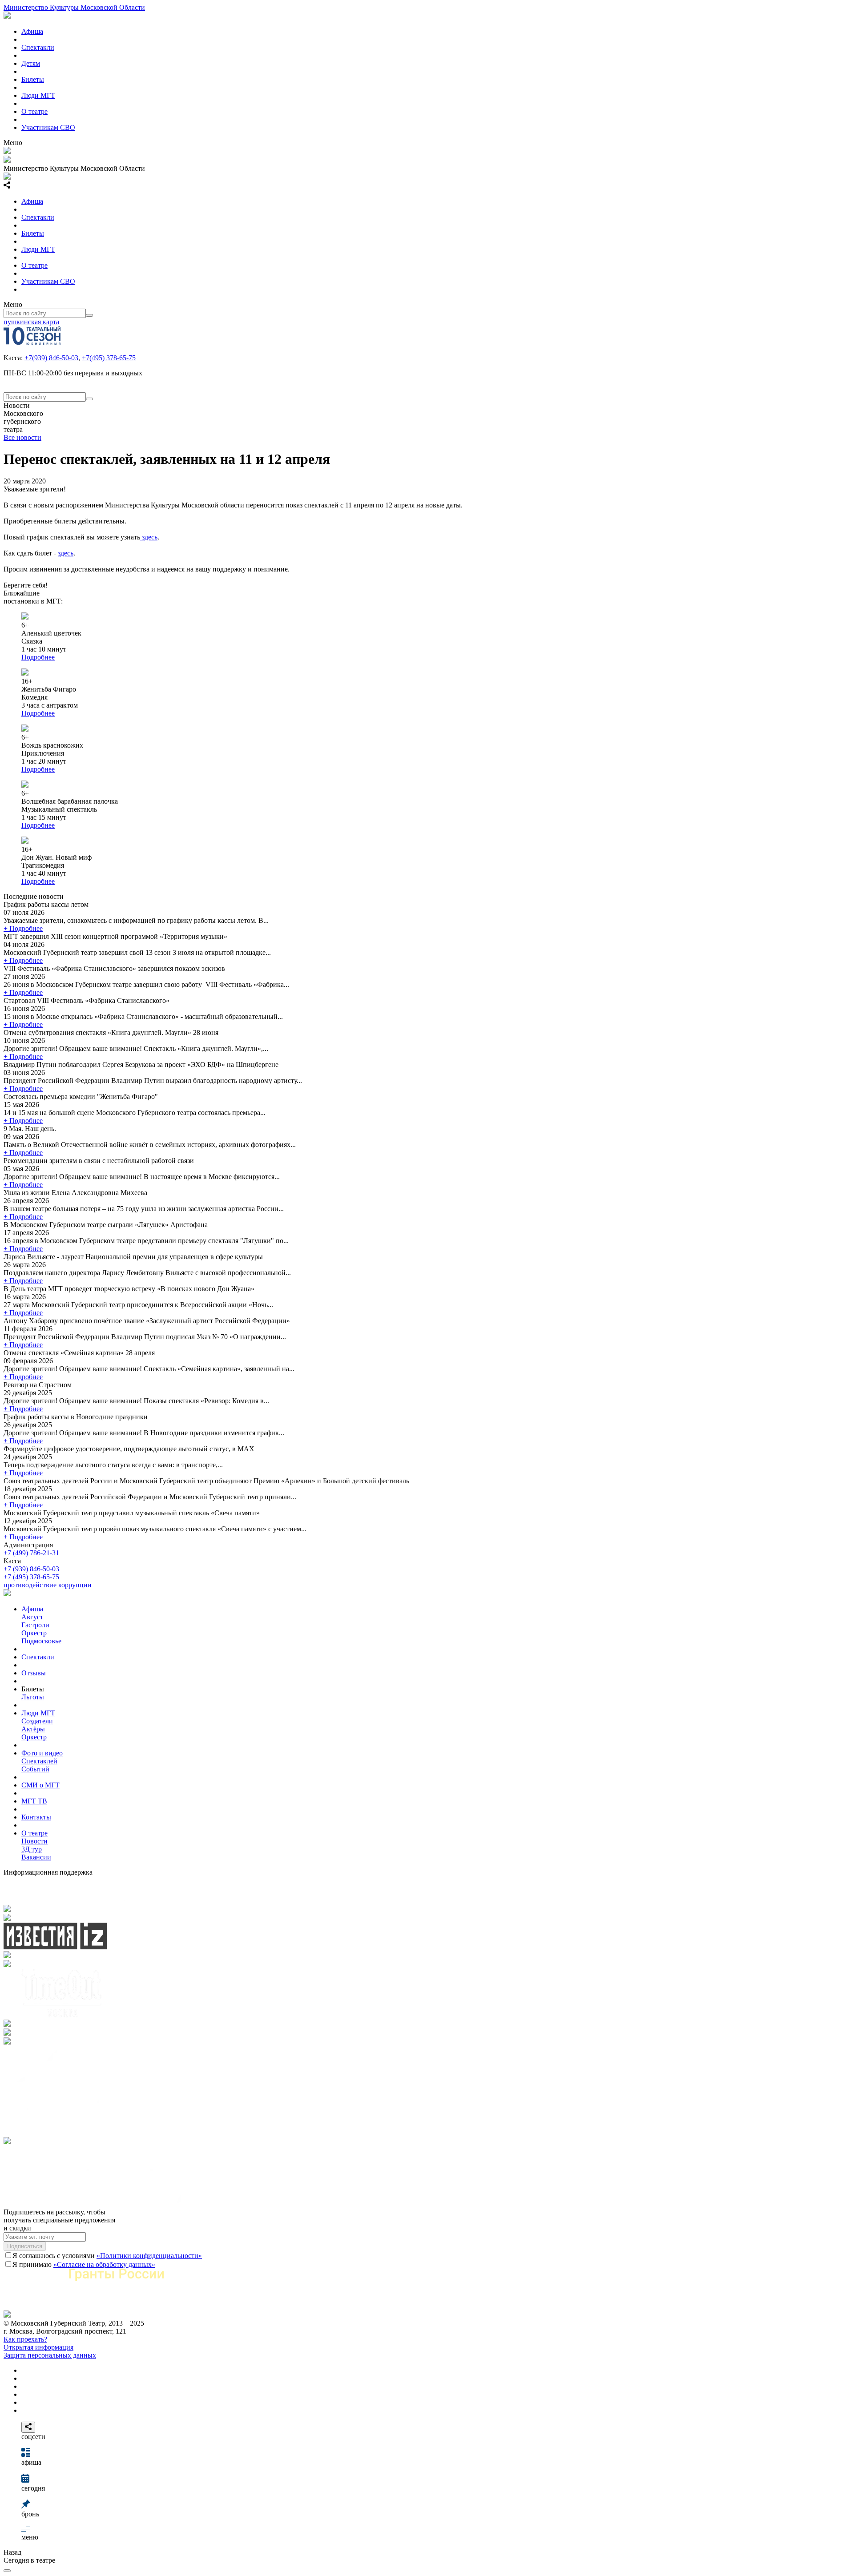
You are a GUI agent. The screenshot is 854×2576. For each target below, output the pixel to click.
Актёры (33, 1729)
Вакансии (36, 1857)
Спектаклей (39, 1761)
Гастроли (35, 1625)
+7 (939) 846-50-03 (31, 1569)
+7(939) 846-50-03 (51, 358)
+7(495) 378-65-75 (109, 358)
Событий (35, 1769)
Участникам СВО (48, 127)
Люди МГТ (38, 95)
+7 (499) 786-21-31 (31, 1553)
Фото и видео (42, 1753)
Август (32, 1617)
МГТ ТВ (34, 1801)
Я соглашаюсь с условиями (107, 2256)
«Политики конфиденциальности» (149, 2256)
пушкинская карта (31, 322)
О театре (34, 111)
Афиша (32, 31)
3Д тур (32, 1849)
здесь (149, 537)
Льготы (33, 1697)
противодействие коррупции (48, 1585)
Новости (34, 1841)
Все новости (22, 437)
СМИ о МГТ (40, 1785)
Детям (31, 63)
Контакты (36, 1817)
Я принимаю (84, 2264)
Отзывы (34, 1673)
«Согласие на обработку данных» (104, 2264)
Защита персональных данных (50, 2355)
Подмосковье (41, 1641)
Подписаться (25, 2246)
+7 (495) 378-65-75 (31, 1577)
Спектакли (38, 47)
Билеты (33, 79)
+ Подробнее (23, 928)
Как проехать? (25, 2339)
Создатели (37, 1721)
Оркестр (34, 1633)
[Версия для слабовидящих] (7, 2571)
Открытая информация (38, 2347)
